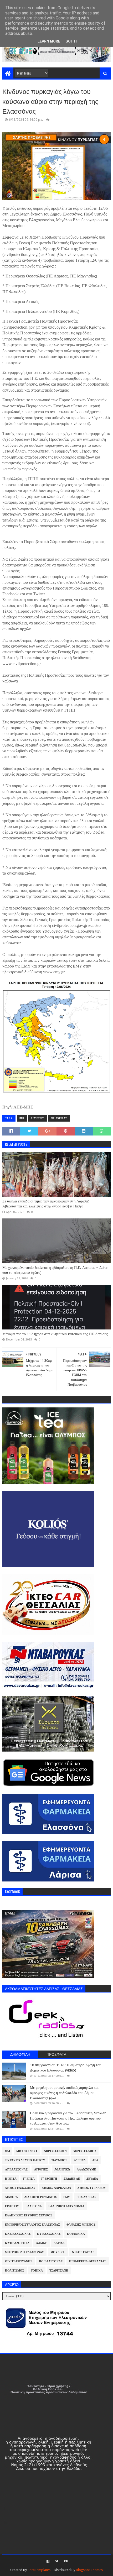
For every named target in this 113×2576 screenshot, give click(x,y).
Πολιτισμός (15, 2271)
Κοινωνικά (76, 2234)
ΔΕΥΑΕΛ (92, 2179)
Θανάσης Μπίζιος (81, 2225)
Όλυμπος (60, 2160)
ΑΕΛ (95, 2160)
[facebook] (48, 2561)
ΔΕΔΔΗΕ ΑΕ (72, 2179)
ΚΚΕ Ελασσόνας (18, 2234)
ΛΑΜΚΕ (42, 2243)
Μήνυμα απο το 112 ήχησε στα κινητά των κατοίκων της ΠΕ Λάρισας (55, 1334)
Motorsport (27, 2151)
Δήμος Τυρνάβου (92, 2188)
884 (22, 1118)
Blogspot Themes (89, 2570)
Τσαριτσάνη (59, 2271)
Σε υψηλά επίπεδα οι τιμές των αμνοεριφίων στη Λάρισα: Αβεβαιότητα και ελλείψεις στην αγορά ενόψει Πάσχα (46, 1204)
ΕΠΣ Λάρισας (86, 2197)
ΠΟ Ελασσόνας (51, 2261)
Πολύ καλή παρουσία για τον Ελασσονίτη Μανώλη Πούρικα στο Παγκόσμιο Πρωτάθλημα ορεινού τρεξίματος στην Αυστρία (68, 2118)
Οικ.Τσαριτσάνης (19, 2261)
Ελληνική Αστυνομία (66, 2206)
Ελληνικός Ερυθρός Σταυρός (29, 2215)
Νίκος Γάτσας (83, 2252)
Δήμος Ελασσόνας (20, 2188)
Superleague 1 (55, 2151)
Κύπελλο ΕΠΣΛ (17, 2243)
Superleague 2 (85, 2151)
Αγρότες (41, 2170)
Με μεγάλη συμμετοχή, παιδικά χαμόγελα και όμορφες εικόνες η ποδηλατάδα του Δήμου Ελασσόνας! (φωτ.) (64, 2093)
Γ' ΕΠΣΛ (29, 2179)
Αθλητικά (62, 2170)
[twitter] (57, 2561)
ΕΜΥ (67, 2197)
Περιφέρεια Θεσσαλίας (88, 2261)
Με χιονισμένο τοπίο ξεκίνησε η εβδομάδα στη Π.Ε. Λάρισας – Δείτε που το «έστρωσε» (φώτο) (55, 1270)
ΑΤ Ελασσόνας (16, 2170)
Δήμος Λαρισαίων (56, 2188)
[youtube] (65, 2561)
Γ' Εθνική (49, 2179)
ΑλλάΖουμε (86, 2170)
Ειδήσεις (37, 1118)
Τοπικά (37, 2271)
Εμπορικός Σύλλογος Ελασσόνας (32, 2225)
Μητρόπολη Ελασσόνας (24, 2252)
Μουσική (58, 2252)
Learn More (49, 41)
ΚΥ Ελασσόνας (49, 2234)
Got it (71, 41)
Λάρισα (59, 2243)
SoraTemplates (39, 2570)
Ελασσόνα (34, 2206)
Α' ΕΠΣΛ (80, 2160)
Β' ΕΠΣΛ (11, 2179)
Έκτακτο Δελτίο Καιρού (25, 2160)
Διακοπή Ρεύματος (41, 2197)
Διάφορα (11, 2197)
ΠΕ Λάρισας (59, 1118)
